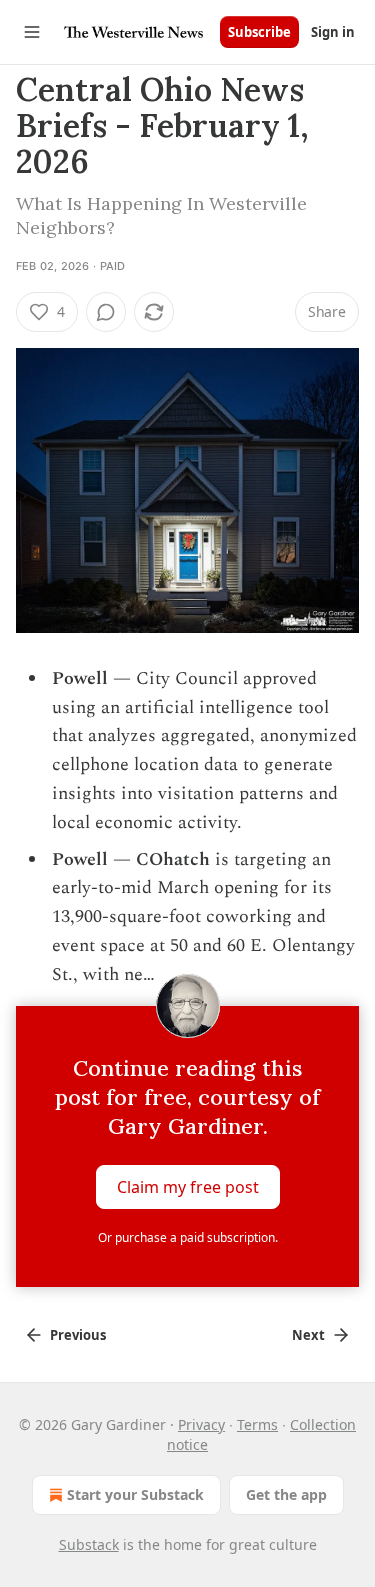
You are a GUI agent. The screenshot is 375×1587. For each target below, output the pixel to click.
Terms (257, 1424)
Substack (89, 1544)
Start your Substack (135, 1494)
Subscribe (259, 32)
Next (308, 1335)
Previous (78, 1335)
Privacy (201, 1424)
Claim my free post (188, 1187)
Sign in (333, 32)
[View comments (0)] (106, 312)
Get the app (286, 1494)
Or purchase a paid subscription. (188, 1237)
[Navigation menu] (32, 32)
